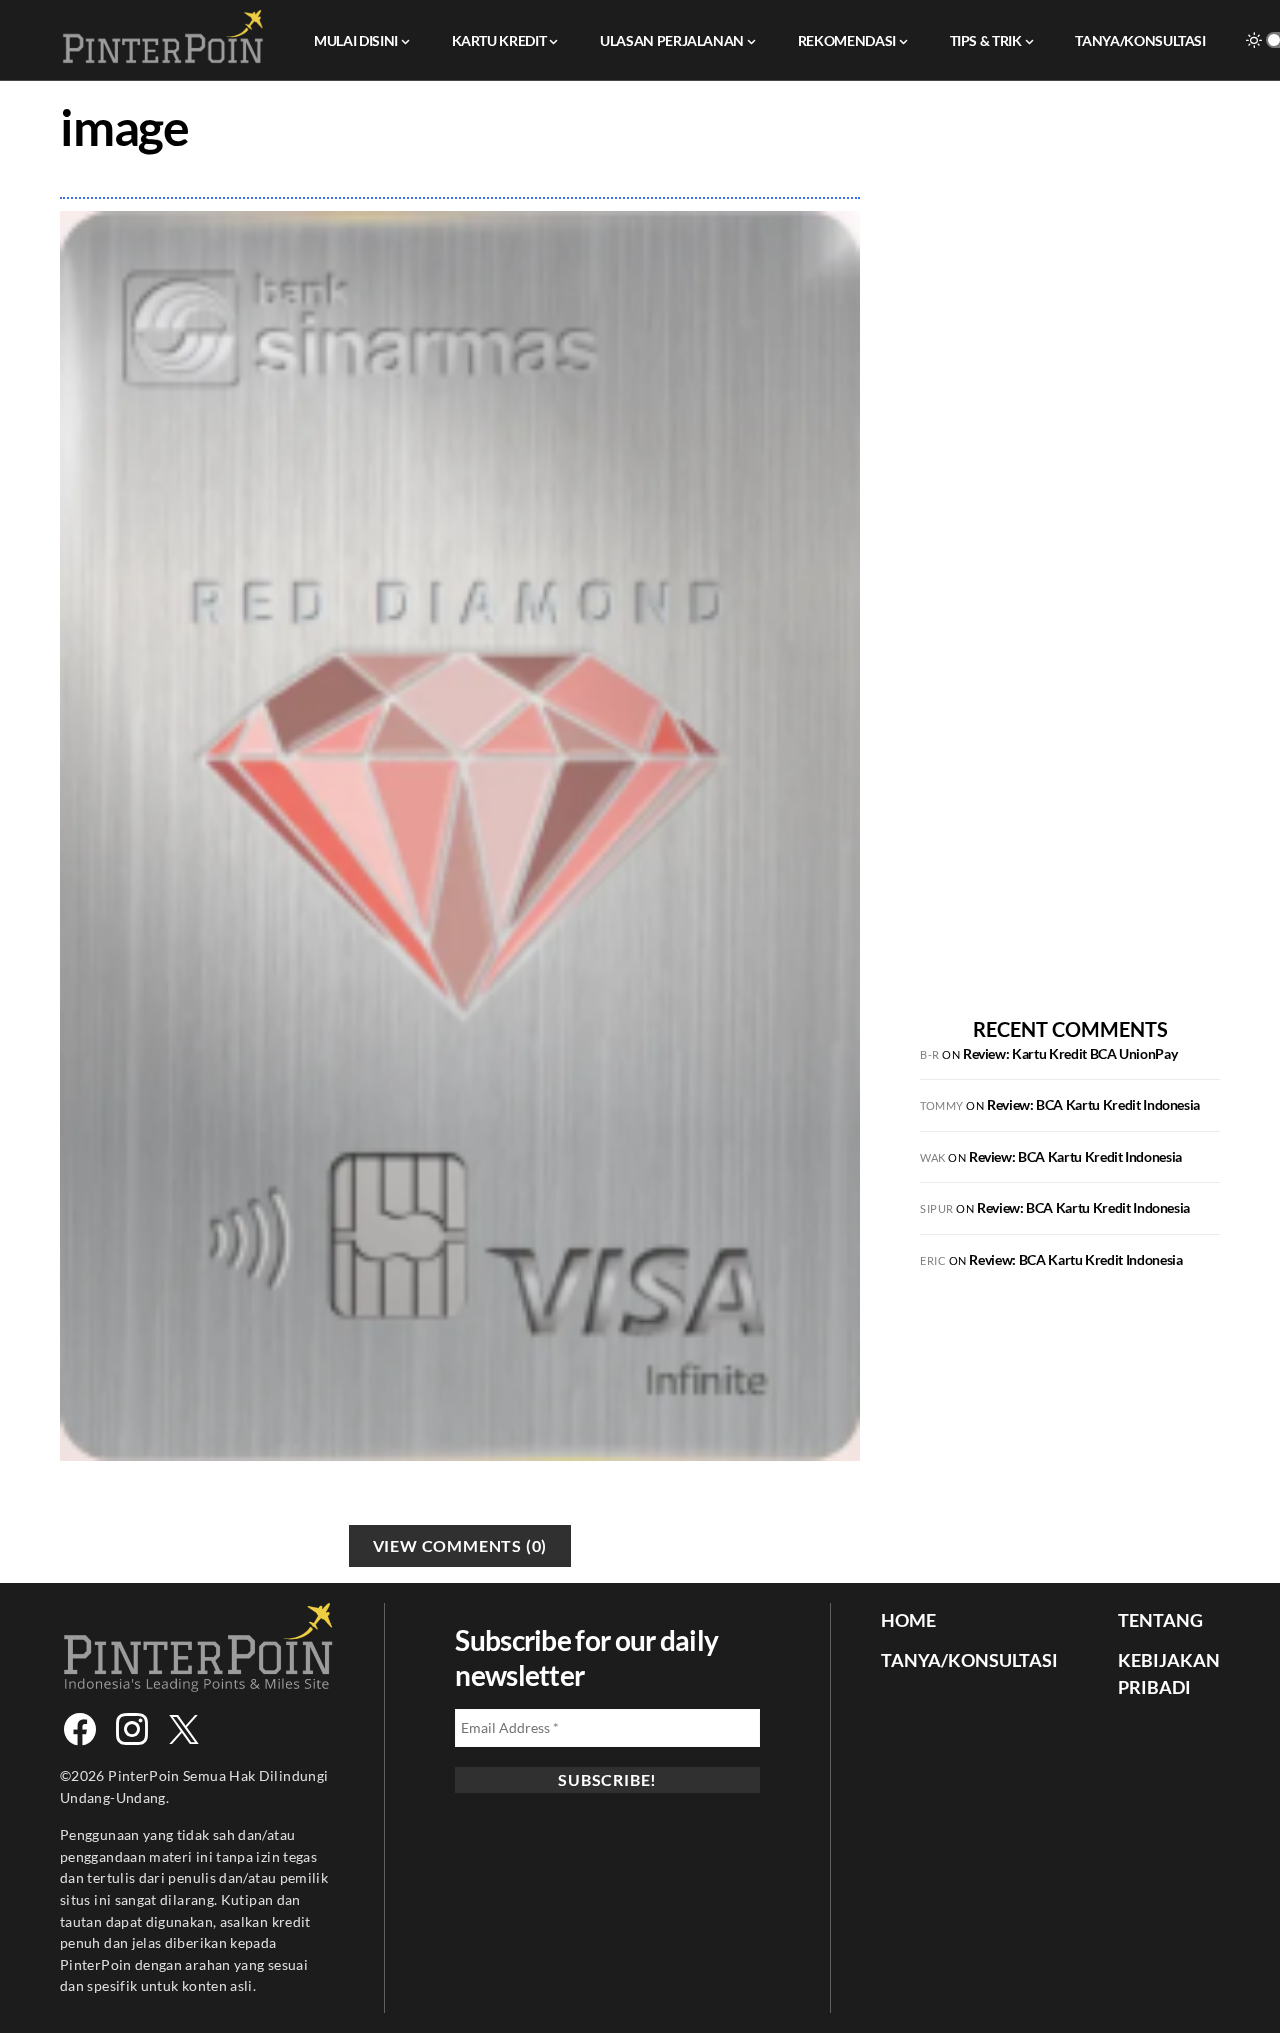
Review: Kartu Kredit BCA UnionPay (1070, 1053)
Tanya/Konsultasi (969, 1660)
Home (908, 1620)
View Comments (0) (460, 1545)
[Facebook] (80, 1729)
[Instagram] (132, 1729)
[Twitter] (184, 1729)
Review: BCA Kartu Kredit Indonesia (1093, 1104)
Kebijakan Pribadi (1169, 1674)
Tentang (1160, 1620)
